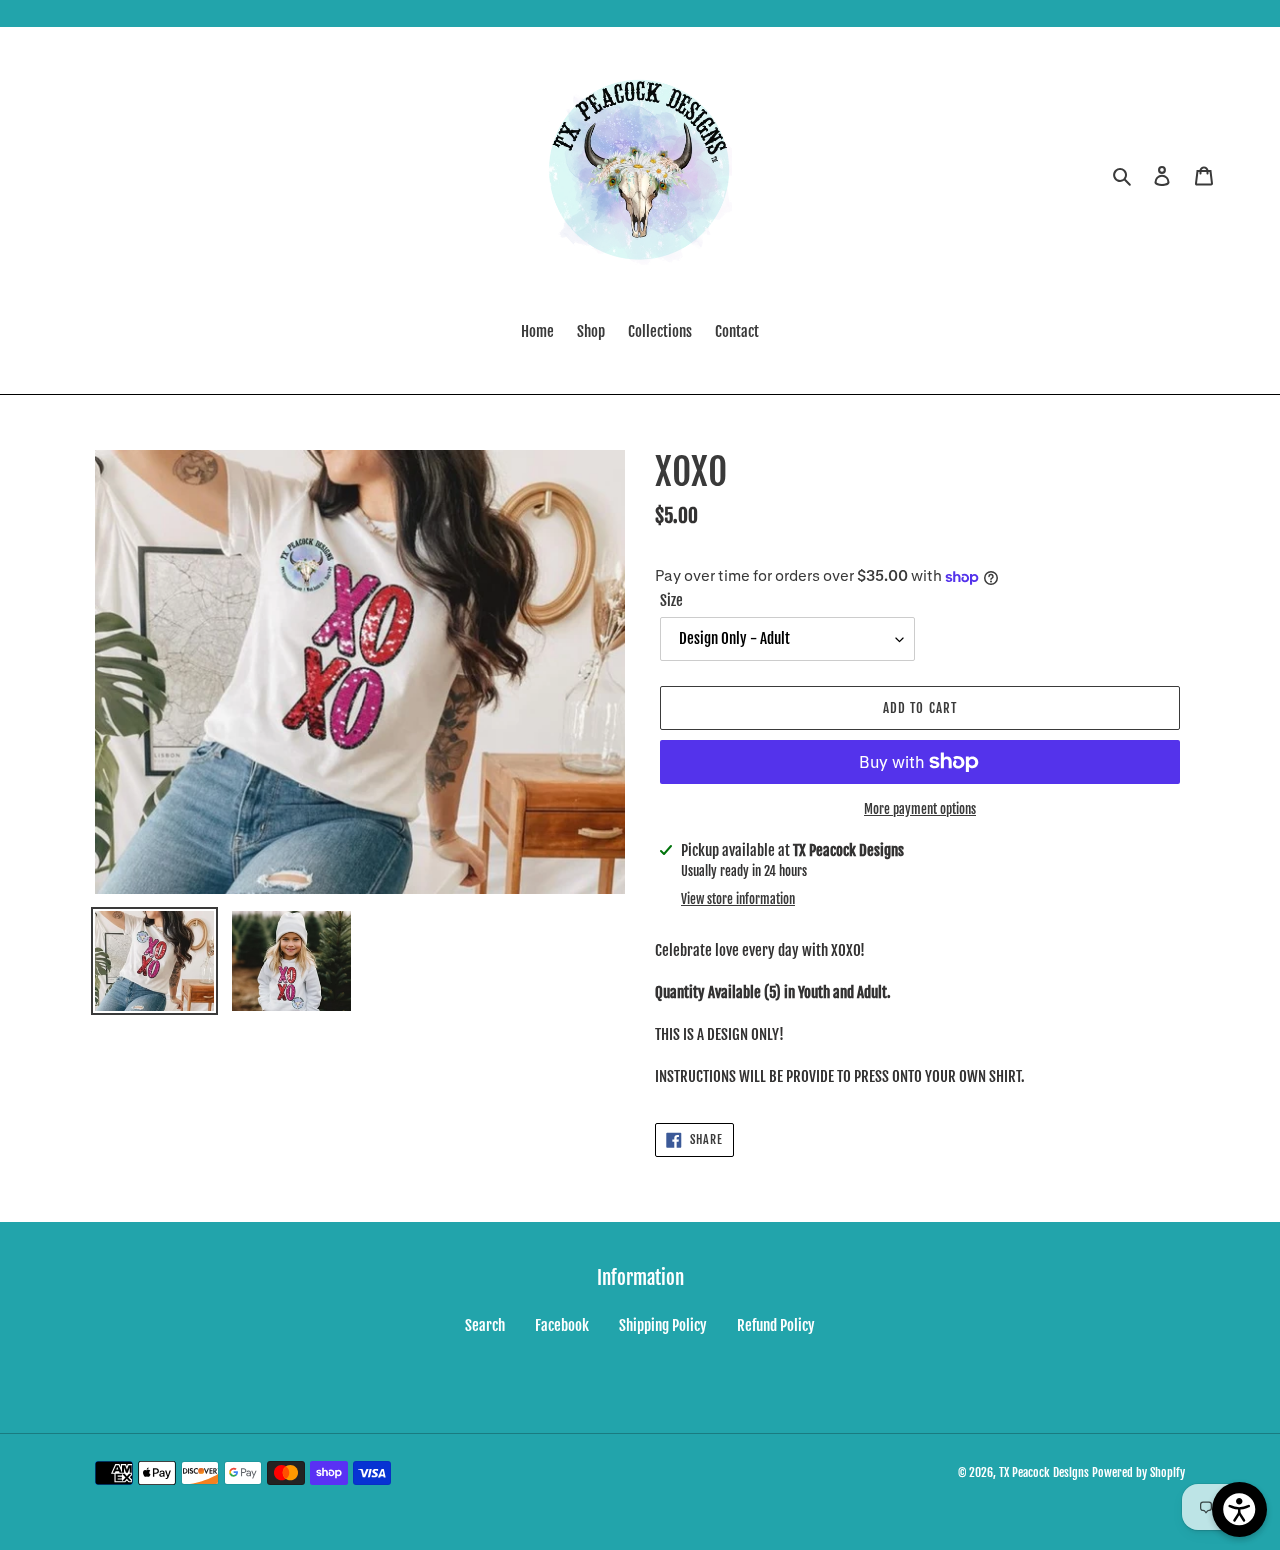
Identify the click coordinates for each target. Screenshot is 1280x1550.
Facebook (562, 1325)
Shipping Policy (663, 1325)
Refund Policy (776, 1325)
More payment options (920, 809)
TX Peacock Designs (1044, 1472)
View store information (738, 899)
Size (671, 600)
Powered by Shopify (1138, 1472)
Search (485, 1325)
